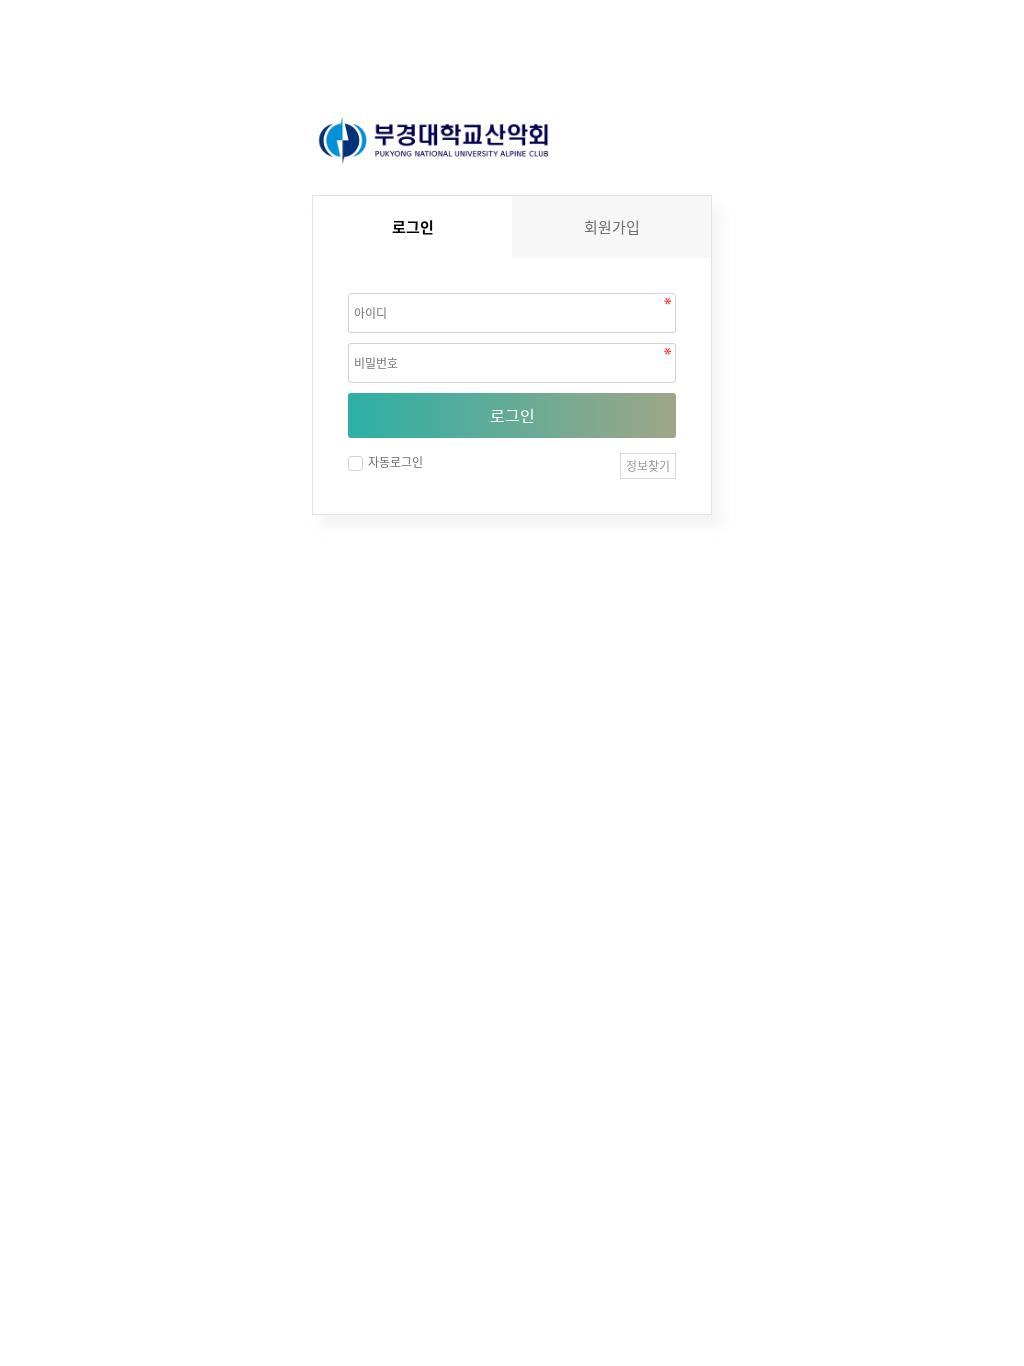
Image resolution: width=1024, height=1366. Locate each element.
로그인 (512, 415)
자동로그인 (395, 462)
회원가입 (612, 227)
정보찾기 (648, 466)
